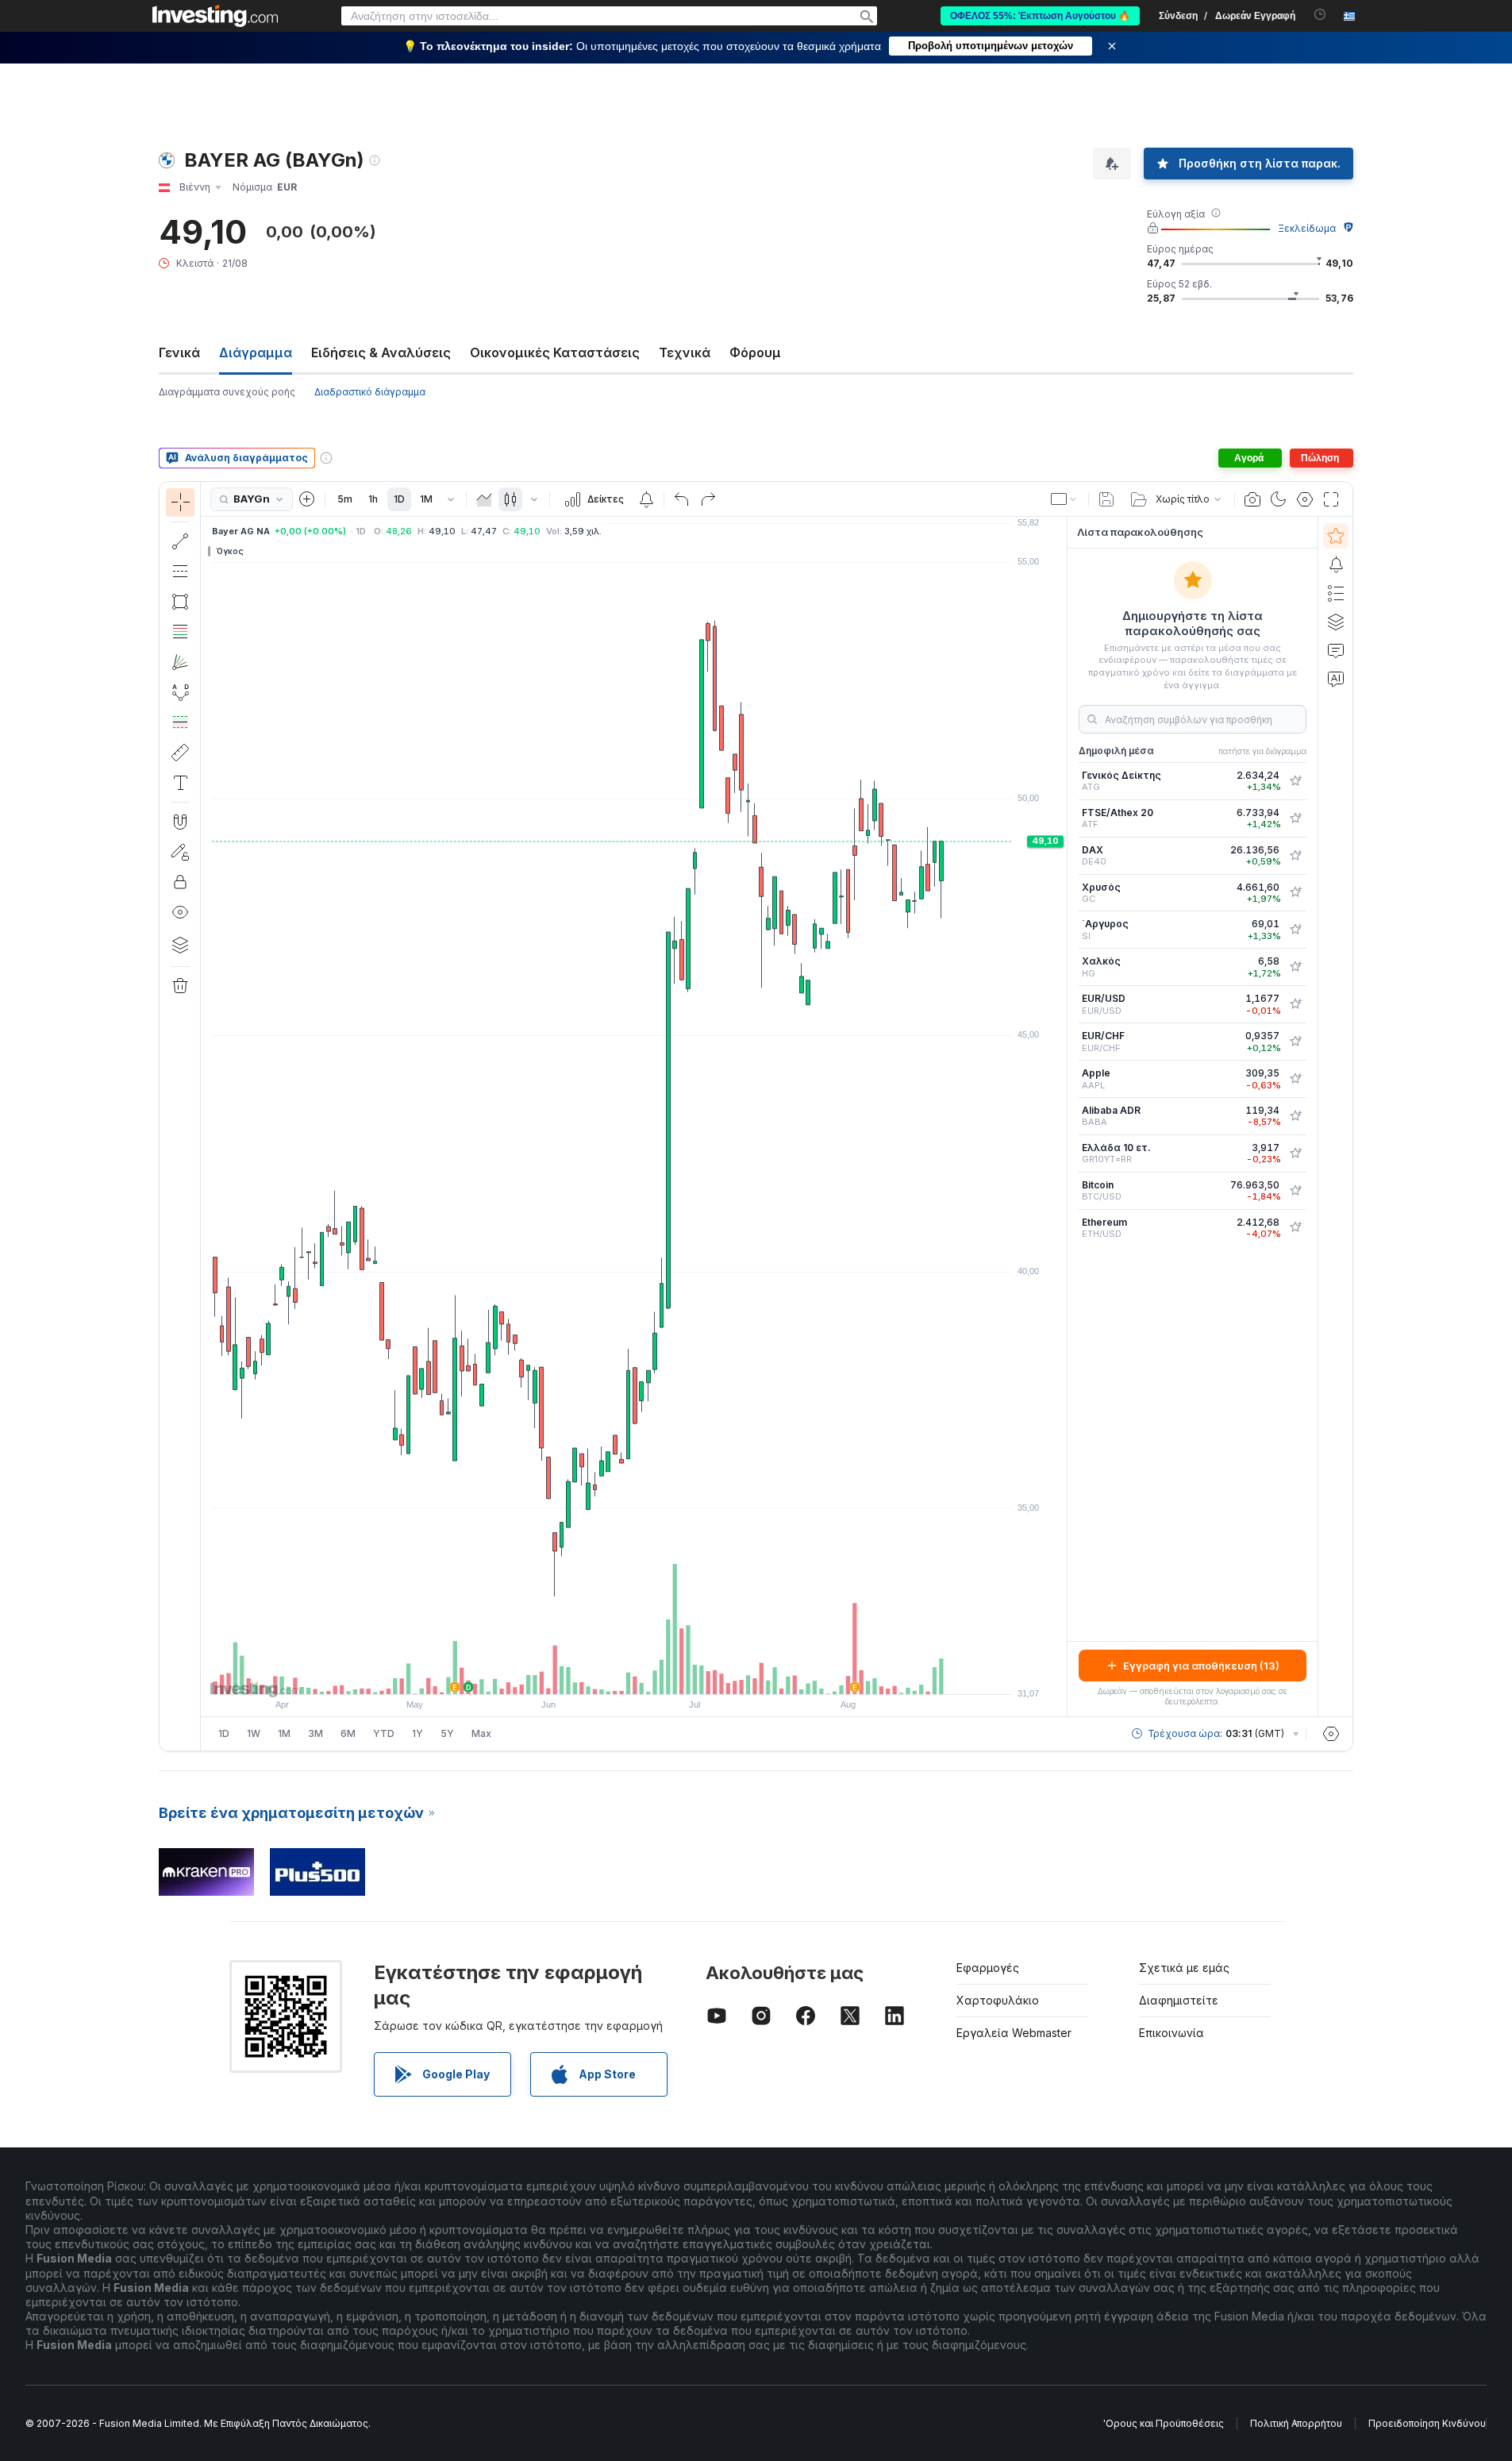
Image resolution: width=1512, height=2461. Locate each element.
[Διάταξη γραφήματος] (1064, 499)
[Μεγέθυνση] (613, 1674)
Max (481, 1733)
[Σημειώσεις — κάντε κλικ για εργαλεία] (180, 783)
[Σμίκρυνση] (591, 1674)
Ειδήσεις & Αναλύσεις (381, 352)
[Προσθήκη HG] (1295, 967)
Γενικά (179, 352)
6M (348, 1733)
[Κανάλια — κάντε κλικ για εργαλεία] (180, 572)
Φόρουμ (755, 352)
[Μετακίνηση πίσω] (634, 1674)
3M (315, 1733)
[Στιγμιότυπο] (1252, 499)
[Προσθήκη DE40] (1295, 856)
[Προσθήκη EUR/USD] (1295, 1004)
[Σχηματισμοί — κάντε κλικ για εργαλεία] (180, 692)
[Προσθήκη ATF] (1295, 818)
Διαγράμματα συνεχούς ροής (227, 392)
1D (399, 499)
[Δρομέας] (180, 503)
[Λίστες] (1336, 593)
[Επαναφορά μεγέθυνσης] (677, 1674)
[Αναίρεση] (682, 499)
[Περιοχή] (484, 499)
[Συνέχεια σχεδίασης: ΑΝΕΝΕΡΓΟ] (180, 852)
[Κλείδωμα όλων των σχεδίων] (180, 882)
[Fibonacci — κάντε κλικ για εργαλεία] (180, 632)
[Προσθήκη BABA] (1295, 1116)
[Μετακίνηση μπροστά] (656, 1674)
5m (345, 499)
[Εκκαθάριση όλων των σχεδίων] (180, 986)
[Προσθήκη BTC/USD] (1295, 1191)
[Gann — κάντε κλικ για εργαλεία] (180, 662)
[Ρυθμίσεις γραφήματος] (1305, 499)
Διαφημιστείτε (1179, 2000)
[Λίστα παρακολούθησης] (1336, 536)
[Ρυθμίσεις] (1331, 1734)
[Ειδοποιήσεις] (1336, 564)
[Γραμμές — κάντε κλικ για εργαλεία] (180, 541)
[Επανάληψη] (708, 499)
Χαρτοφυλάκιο (998, 2000)
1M (426, 499)
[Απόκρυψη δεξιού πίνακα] (1062, 1117)
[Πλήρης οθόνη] (1331, 499)
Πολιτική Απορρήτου (1296, 2423)
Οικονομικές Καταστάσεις (555, 352)
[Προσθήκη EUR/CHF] (1295, 1042)
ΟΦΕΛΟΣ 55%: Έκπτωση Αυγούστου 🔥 (1040, 16)
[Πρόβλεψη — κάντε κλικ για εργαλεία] (180, 722)
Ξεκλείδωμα (1307, 228)
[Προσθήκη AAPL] (1295, 1079)
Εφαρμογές (988, 1968)
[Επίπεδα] (180, 945)
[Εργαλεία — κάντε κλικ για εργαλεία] (180, 753)
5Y (447, 1733)
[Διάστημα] (451, 499)
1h (373, 499)
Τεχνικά (685, 352)
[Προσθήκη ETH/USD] (1295, 1227)
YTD (384, 1733)
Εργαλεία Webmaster (1014, 2033)
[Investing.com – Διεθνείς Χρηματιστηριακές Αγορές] (215, 16)
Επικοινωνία (1172, 2033)
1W (254, 1733)
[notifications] (1320, 15)
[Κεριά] (510, 499)
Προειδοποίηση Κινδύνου (1427, 2423)
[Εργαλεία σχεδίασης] (206, 1116)
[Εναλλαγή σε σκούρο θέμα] (1279, 499)
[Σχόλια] (1336, 650)
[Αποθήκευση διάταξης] (1106, 499)
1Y (417, 1733)
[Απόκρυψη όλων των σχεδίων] (180, 912)
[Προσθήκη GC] (1295, 892)
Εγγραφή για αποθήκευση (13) (1201, 1666)
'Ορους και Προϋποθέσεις (1164, 2423)
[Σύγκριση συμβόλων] (307, 499)
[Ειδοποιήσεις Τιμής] (646, 499)
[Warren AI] (1336, 679)
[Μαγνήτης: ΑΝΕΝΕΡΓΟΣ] (180, 822)
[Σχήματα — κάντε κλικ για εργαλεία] (180, 602)
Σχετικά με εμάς (1184, 1968)
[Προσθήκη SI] (1295, 930)
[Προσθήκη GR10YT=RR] (1295, 1153)
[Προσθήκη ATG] (1295, 781)
